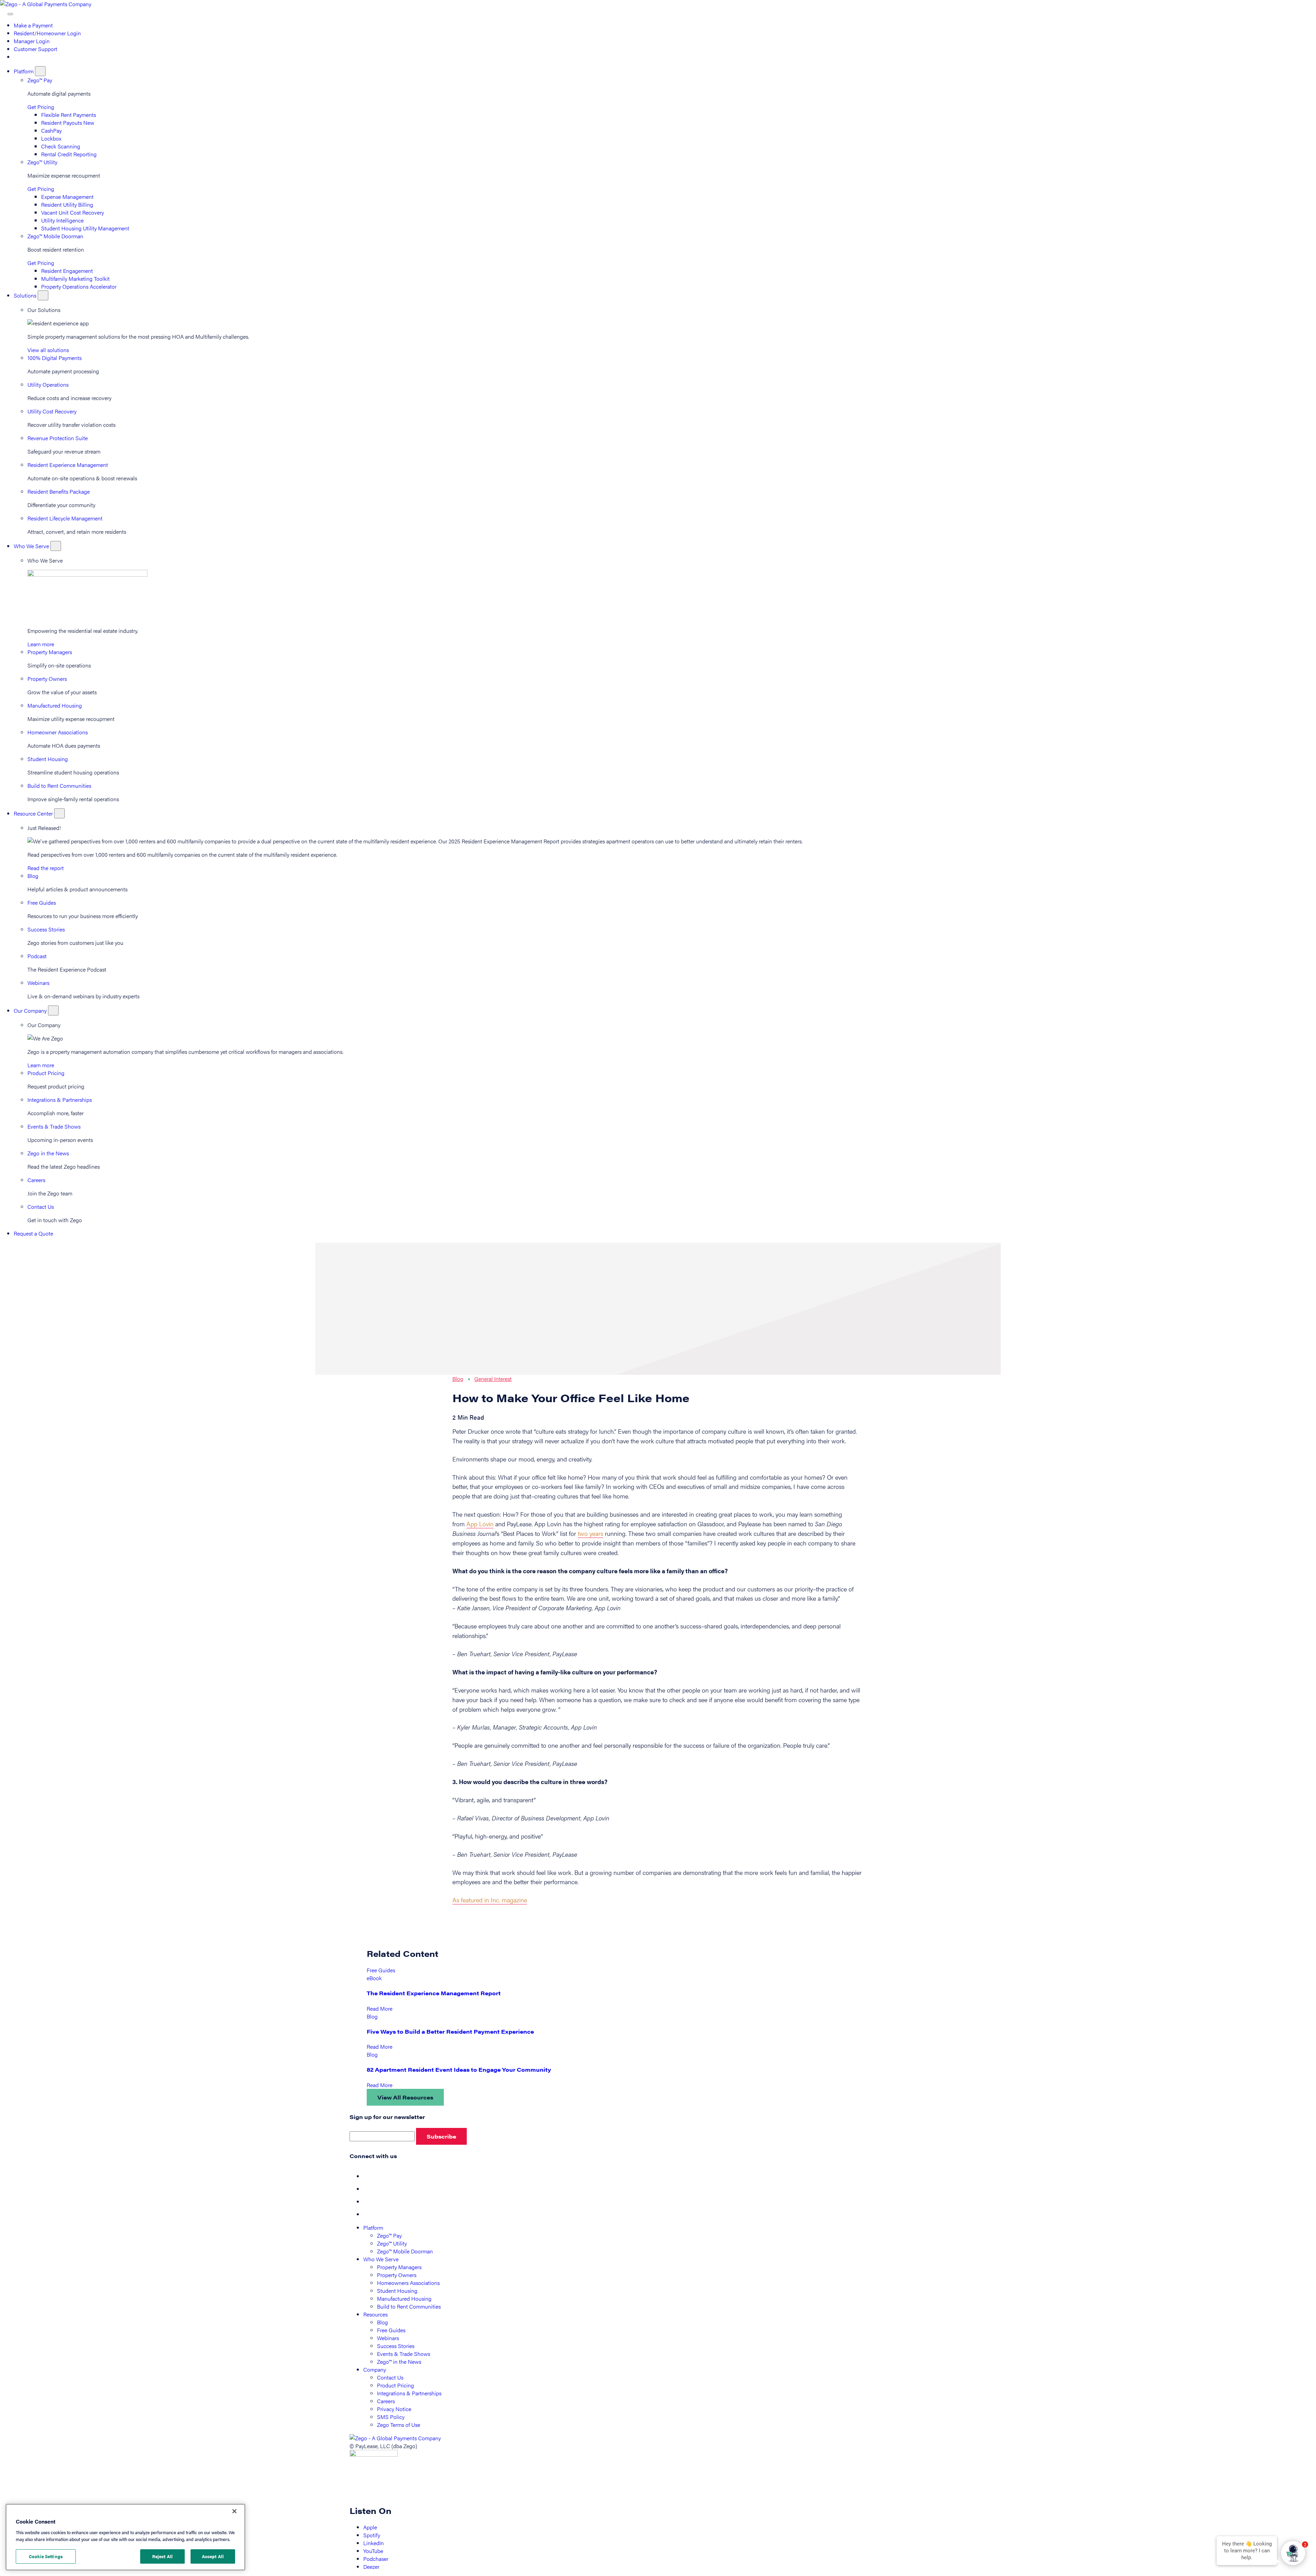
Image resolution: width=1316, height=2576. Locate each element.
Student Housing (48, 759)
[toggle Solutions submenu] (43, 295)
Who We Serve (32, 546)
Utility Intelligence (62, 220)
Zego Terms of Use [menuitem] (399, 2425)
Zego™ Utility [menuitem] (392, 2243)
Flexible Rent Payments (69, 115)
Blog (33, 876)
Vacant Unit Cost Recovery (72, 212)
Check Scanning (61, 146)
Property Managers (50, 652)
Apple (370, 2527)
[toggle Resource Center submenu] (59, 813)
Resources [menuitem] (375, 2314)
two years (590, 1533)
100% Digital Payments (54, 358)
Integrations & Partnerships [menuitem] (409, 2393)
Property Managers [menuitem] (399, 2267)
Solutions (26, 295)
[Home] (46, 4)
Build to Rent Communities (59, 786)
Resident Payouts (68, 123)
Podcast (37, 956)
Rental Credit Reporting (69, 154)
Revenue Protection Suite (58, 438)
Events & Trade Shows (54, 1126)
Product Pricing (46, 1073)
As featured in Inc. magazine (490, 1900)
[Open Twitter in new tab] (369, 2189)
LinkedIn (374, 2543)
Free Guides (42, 902)
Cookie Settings (46, 2556)
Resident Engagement (67, 271)
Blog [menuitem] (382, 2322)
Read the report (46, 868)
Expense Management (67, 197)
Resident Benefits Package (59, 491)
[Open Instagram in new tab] (369, 2214)
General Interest (493, 1379)
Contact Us (41, 1207)
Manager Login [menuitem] (32, 41)
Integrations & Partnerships (60, 1100)
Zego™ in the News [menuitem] (399, 2362)
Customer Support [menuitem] (35, 49)
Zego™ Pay (40, 80)
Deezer (371, 2567)
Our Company (31, 1010)
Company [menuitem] (375, 2369)
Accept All (213, 2556)
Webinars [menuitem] (388, 2338)
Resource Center (34, 813)
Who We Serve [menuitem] (381, 2259)
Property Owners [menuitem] (397, 2275)
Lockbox (51, 138)
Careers (36, 1180)
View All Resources (405, 2097)
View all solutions (48, 350)
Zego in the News (48, 1153)
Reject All (162, 2556)
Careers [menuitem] (386, 2401)
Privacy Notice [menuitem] (394, 2409)
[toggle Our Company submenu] (53, 1010)
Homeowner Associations (58, 732)
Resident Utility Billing (67, 204)
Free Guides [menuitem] (391, 2330)
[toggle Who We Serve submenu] (56, 546)
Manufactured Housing (55, 705)
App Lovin (480, 1524)
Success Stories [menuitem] (396, 2346)
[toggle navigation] (10, 14)
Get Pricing (41, 107)
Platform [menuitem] (373, 2228)
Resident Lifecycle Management (65, 518)
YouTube (373, 2551)
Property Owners (47, 679)
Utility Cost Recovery (52, 411)
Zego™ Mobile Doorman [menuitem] (405, 2251)
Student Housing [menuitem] (397, 2291)
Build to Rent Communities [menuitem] (409, 2306)
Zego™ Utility (42, 162)
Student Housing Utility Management (85, 228)
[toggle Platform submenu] (40, 71)
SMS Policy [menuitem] (391, 2417)
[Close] (234, 2511)
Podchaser (376, 2559)
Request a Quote (33, 1233)
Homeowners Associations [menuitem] (408, 2283)
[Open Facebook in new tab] (369, 2176)
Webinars (38, 983)
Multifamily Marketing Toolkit (75, 279)
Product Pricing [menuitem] (395, 2385)
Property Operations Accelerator (79, 286)
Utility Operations (48, 384)
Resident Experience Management (68, 465)
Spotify (372, 2535)
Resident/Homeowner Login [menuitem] (47, 33)
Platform (24, 71)
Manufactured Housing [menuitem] (404, 2298)
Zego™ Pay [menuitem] (389, 2235)
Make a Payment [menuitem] (33, 25)
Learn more (41, 644)
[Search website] (4, 12)
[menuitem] (17, 57)
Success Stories (46, 929)
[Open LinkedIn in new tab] (369, 2201)
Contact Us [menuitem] (390, 2377)
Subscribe (441, 2136)
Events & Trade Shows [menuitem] (404, 2354)
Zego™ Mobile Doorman (55, 236)
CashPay (51, 130)
